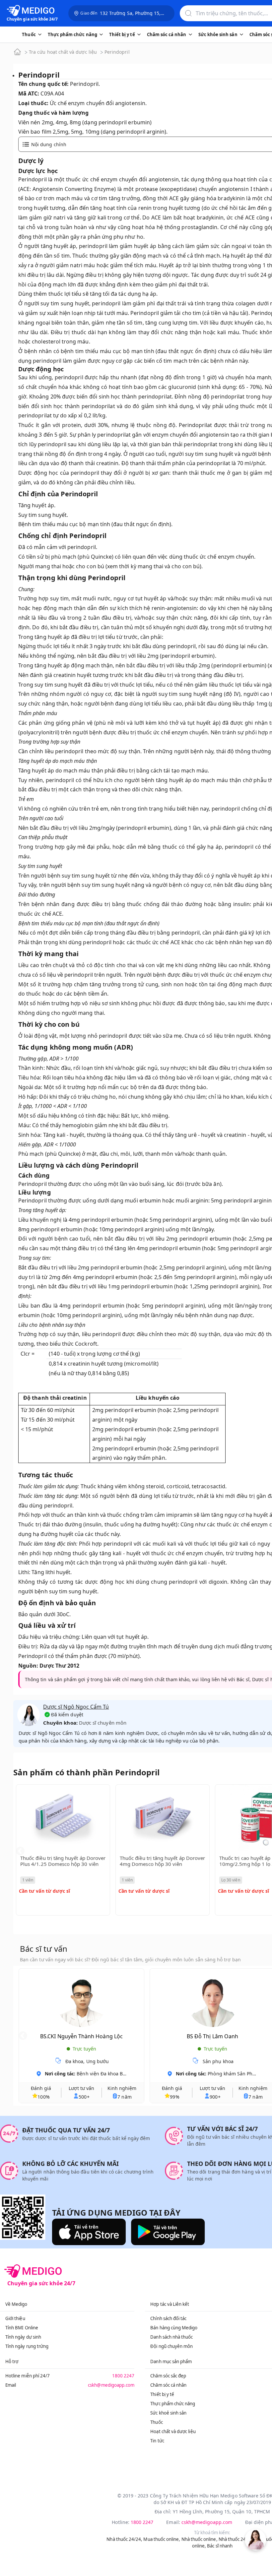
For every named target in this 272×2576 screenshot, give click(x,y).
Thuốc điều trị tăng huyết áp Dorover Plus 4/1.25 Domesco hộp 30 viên (63, 1861)
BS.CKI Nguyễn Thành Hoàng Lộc (81, 2036)
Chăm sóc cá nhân (168, 2385)
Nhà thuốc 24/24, (124, 2539)
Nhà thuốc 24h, (234, 2539)
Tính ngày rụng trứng (27, 2346)
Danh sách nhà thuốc (171, 2337)
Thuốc (156, 2422)
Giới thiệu (15, 2318)
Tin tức (157, 2441)
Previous (20, 1851)
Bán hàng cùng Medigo (174, 2328)
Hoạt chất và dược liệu (173, 2431)
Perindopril (117, 52)
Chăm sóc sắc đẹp (168, 2376)
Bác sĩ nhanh (220, 2546)
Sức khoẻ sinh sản (168, 2413)
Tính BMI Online (22, 2328)
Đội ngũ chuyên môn (171, 2346)
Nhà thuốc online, (200, 2539)
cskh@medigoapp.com (111, 2385)
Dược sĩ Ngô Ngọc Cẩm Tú (76, 1707)
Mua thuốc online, (162, 2539)
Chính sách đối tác (168, 2318)
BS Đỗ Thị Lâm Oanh (212, 2036)
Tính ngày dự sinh (23, 2337)
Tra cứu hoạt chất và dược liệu (63, 52)
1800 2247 (123, 2376)
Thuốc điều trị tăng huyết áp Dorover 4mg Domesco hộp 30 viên (162, 1861)
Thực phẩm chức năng (173, 2404)
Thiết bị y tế (162, 2394)
